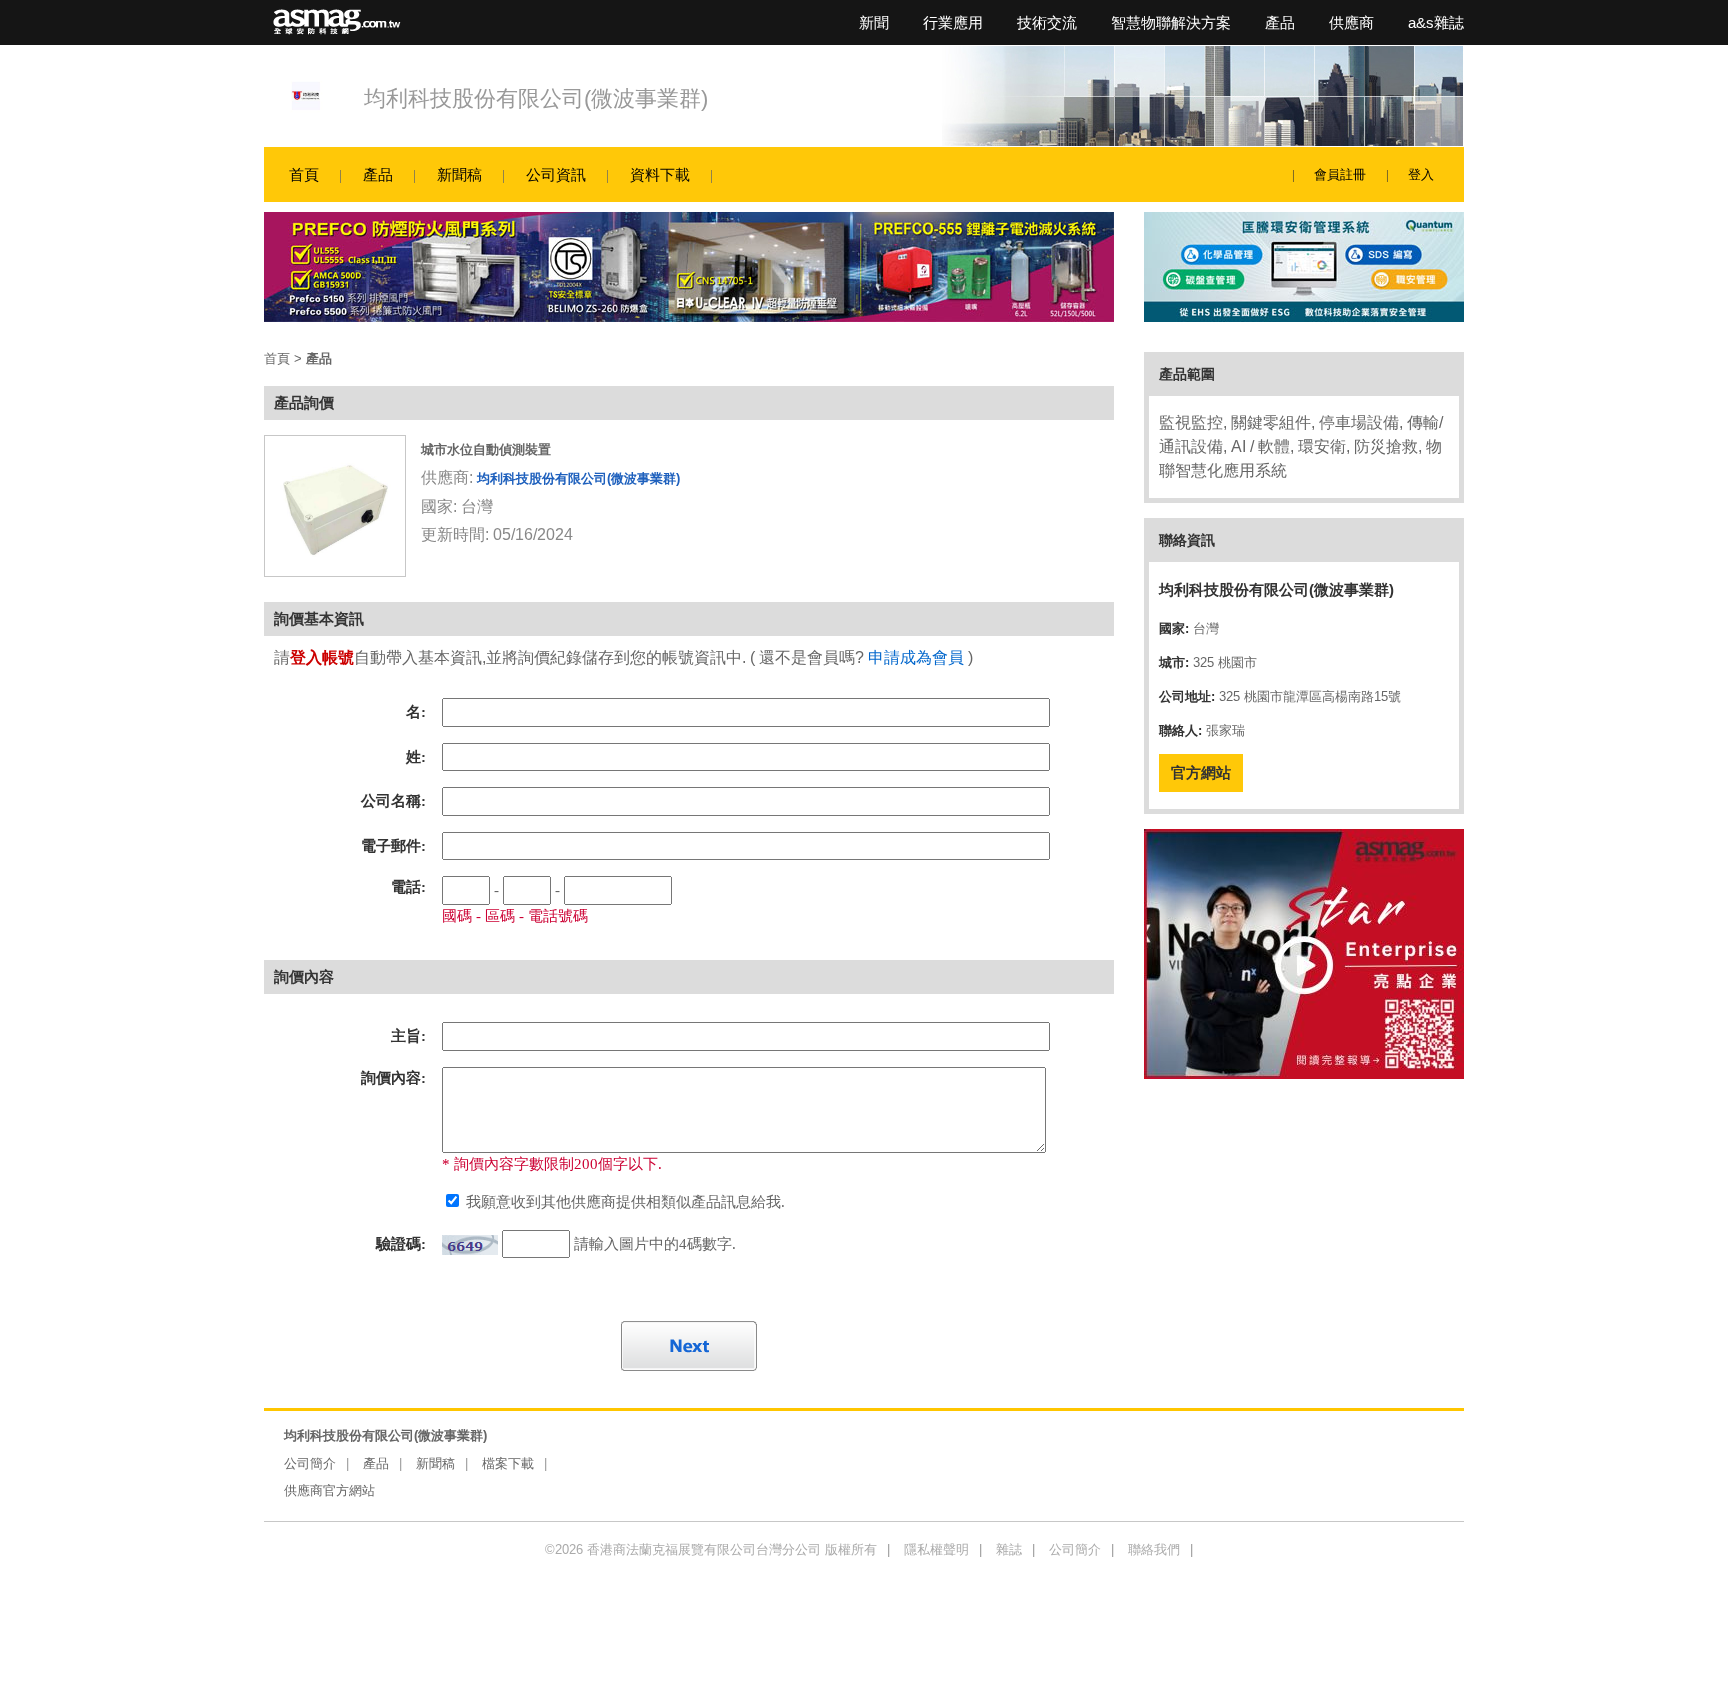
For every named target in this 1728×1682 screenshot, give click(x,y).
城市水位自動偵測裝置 (486, 449)
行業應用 (953, 22)
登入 (1421, 174)
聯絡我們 (1154, 1549)
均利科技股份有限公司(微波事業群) (536, 98)
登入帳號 (322, 657)
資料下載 (660, 174)
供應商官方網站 (329, 1490)
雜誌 (1009, 1549)
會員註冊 (1340, 174)
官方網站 (1201, 772)
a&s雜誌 (1436, 22)
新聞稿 (459, 174)
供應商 (1351, 22)
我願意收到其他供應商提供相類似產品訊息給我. (623, 1202)
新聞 (874, 22)
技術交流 (1047, 22)
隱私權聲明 (936, 1549)
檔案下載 (508, 1463)
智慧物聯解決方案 (1171, 22)
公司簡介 (310, 1463)
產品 (1280, 22)
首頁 (304, 174)
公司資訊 (556, 174)
